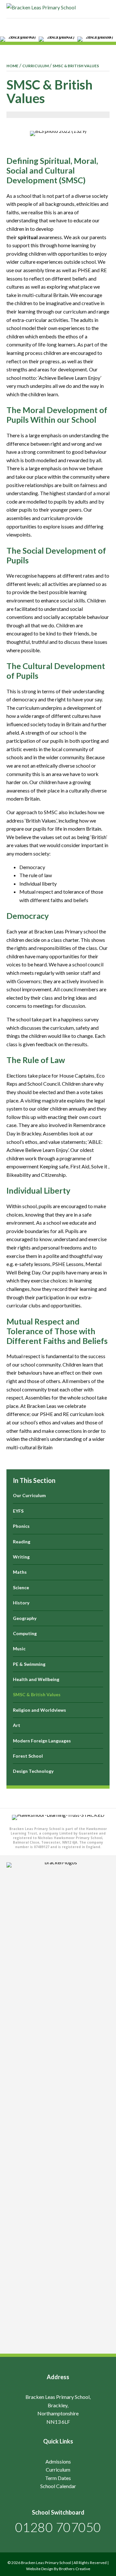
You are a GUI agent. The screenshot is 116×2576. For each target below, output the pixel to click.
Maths (20, 1572)
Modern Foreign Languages (42, 1741)
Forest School (28, 1756)
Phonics (21, 1526)
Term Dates (58, 2478)
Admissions (58, 2461)
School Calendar (58, 2486)
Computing (25, 1633)
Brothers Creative (75, 2569)
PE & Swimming (29, 1664)
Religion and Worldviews (39, 1710)
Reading (22, 1542)
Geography (25, 1618)
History (21, 1603)
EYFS (18, 1511)
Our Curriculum (29, 1495)
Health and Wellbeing (36, 1679)
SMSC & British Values (37, 1694)
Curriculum (58, 2470)
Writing (21, 1557)
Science (21, 1587)
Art (17, 1725)
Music (19, 1649)
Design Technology (33, 1771)
